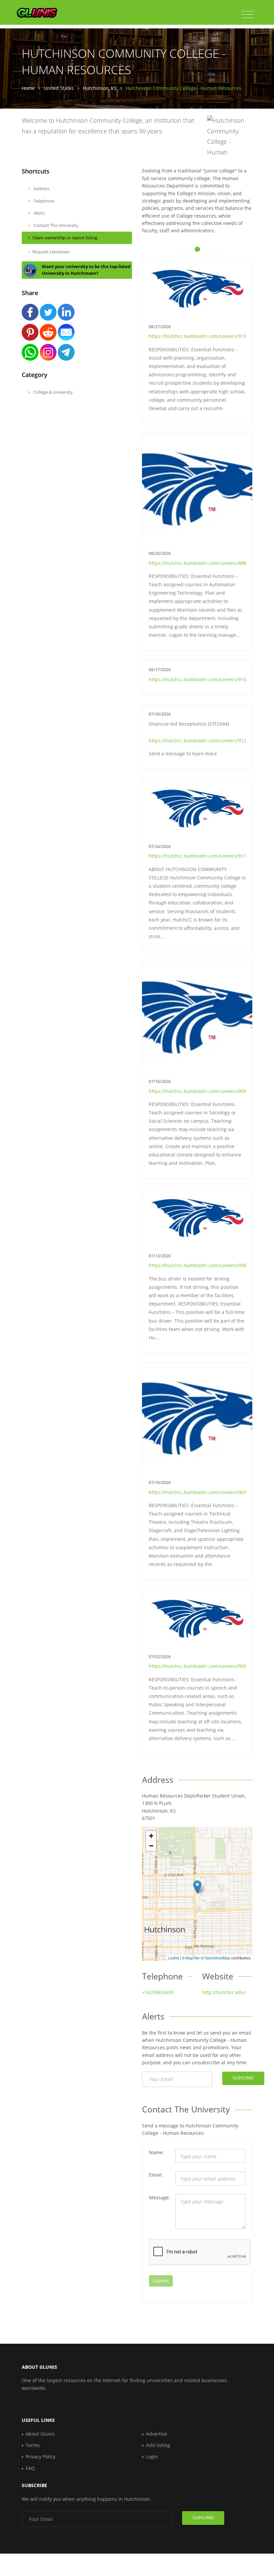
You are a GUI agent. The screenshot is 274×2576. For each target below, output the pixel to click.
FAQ (30, 2468)
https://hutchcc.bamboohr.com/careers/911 (197, 856)
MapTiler (193, 1958)
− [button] (151, 1846)
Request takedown (51, 252)
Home (28, 88)
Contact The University (55, 225)
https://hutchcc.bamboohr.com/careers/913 (197, 336)
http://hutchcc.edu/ (224, 1992)
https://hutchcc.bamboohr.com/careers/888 (197, 563)
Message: (160, 2197)
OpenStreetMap (217, 1958)
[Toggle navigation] (248, 15)
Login (152, 2457)
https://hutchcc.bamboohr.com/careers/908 (197, 1265)
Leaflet (174, 1958)
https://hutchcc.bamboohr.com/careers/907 (197, 1492)
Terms (33, 2445)
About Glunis (40, 2434)
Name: (156, 2152)
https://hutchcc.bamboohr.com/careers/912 (197, 741)
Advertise (157, 2434)
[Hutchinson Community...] (197, 1887)
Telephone (43, 201)
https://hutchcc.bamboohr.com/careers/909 (197, 1091)
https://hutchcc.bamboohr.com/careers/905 (197, 1666)
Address (41, 189)
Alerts (39, 213)
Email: (156, 2175)
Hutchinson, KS (100, 88)
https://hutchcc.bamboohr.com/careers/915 (197, 679)
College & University (53, 392)
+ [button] (151, 1836)
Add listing (158, 2445)
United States (59, 88)
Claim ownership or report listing (65, 238)
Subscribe (243, 2078)
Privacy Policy (41, 2457)
